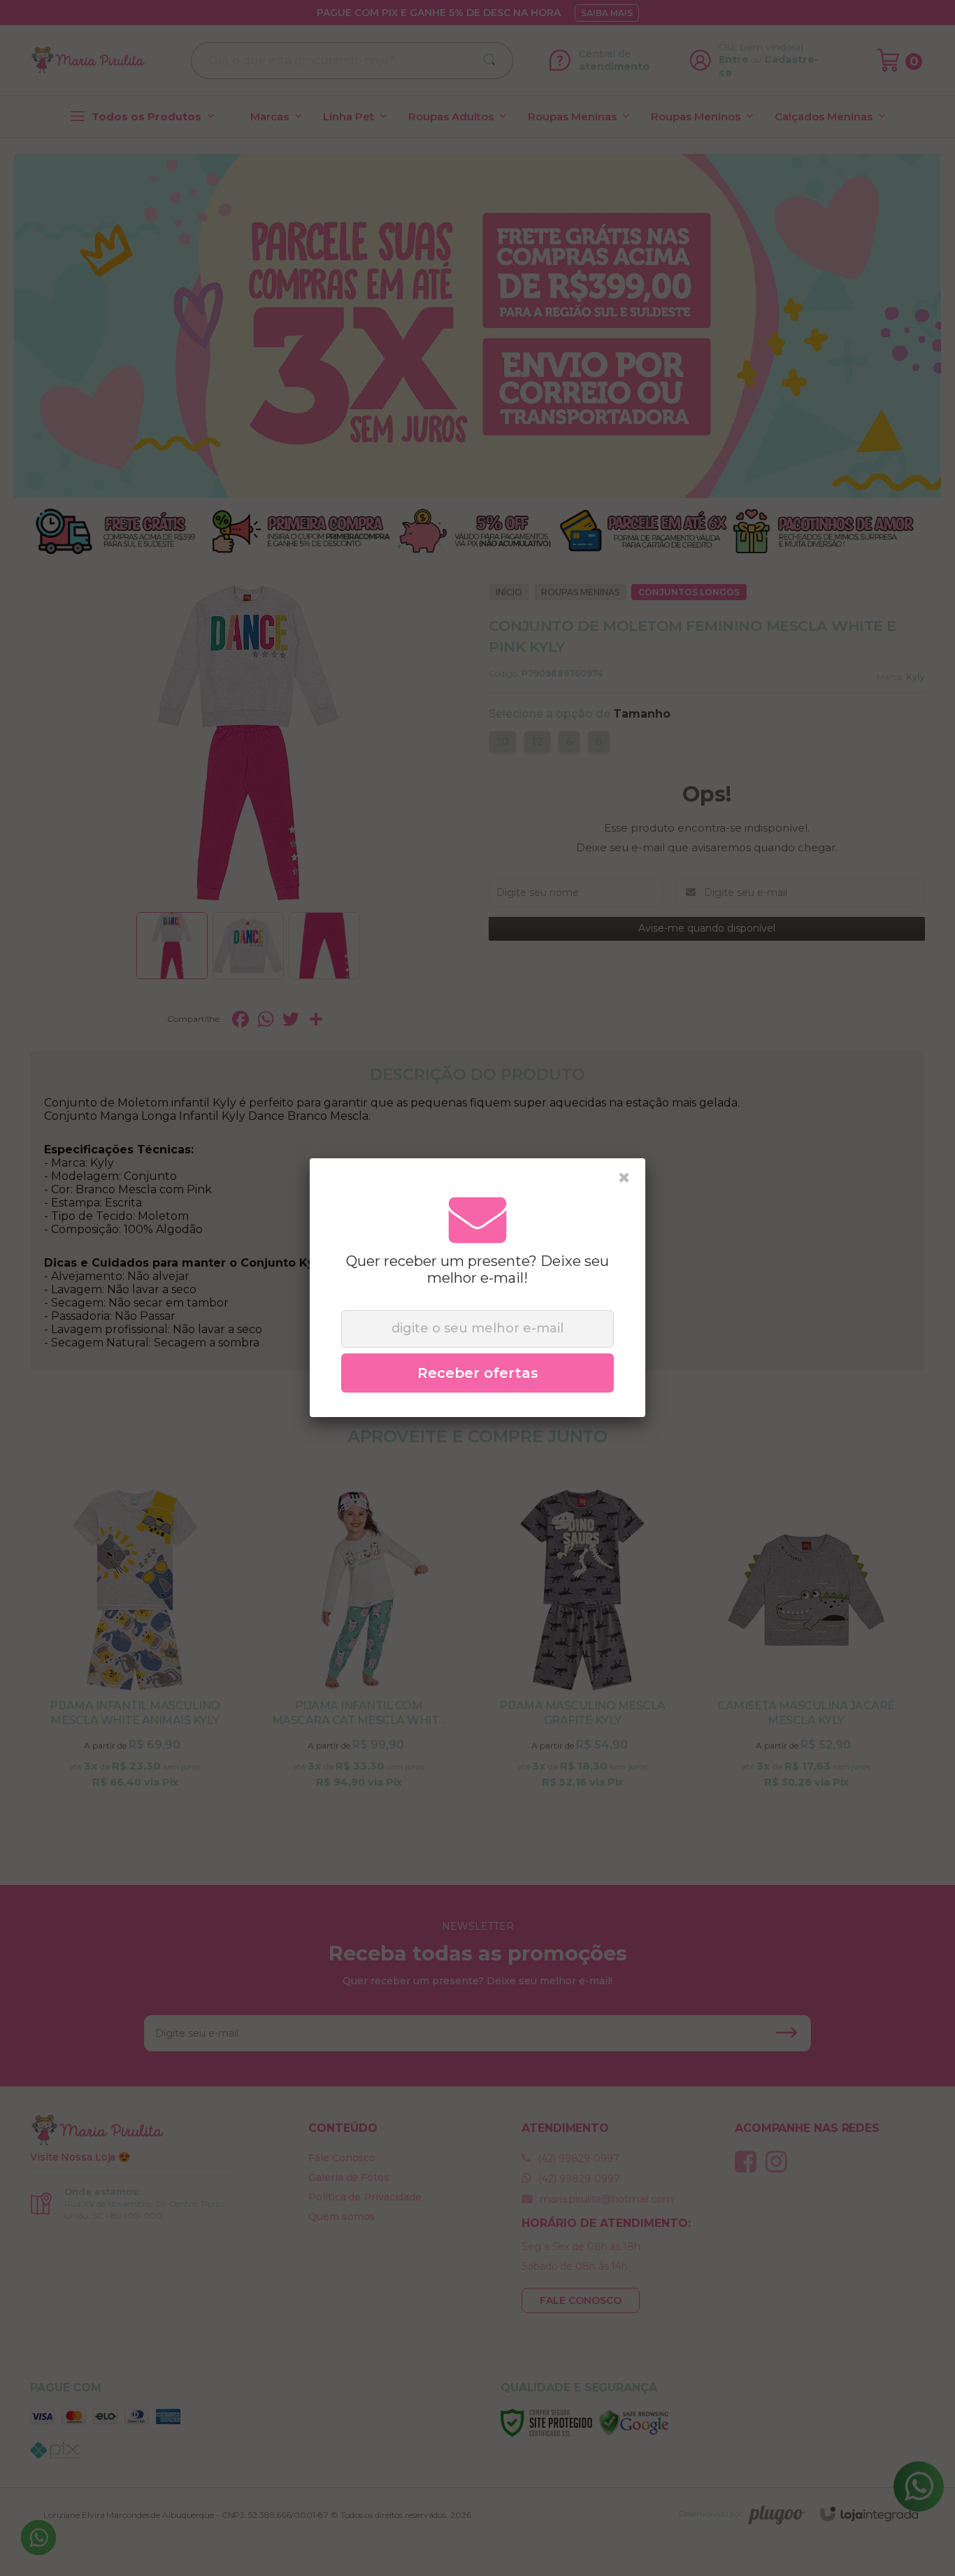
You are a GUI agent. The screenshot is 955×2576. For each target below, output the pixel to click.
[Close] (624, 1178)
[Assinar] (477, 1373)
